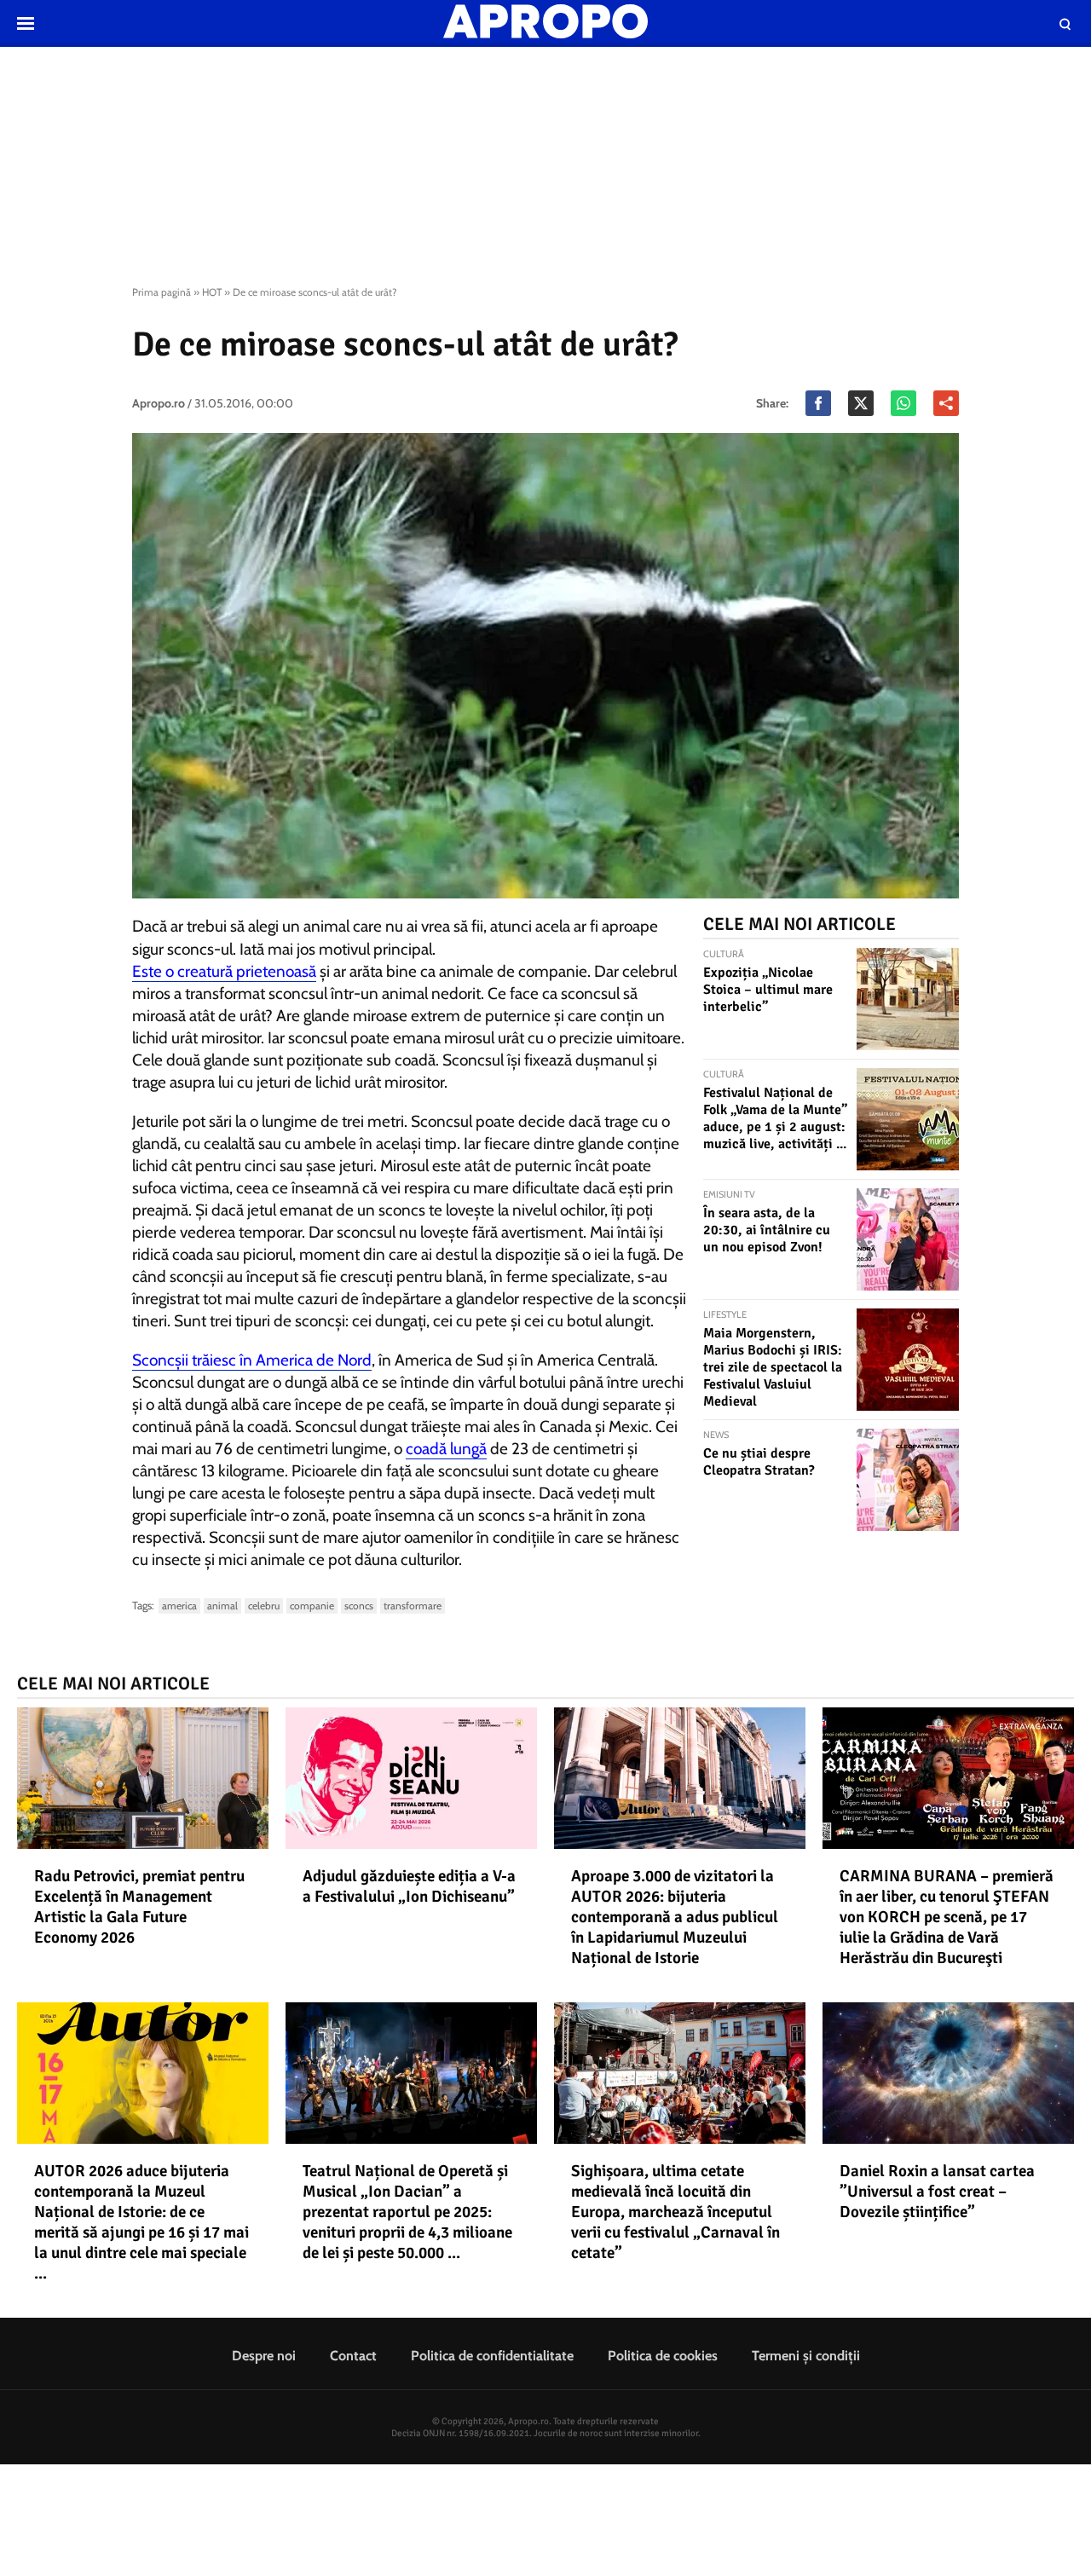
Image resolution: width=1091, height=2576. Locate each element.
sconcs (359, 1606)
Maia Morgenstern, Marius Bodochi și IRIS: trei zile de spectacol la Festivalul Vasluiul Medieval (773, 1367)
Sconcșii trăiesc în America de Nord (252, 1360)
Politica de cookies (663, 2356)
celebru (264, 1606)
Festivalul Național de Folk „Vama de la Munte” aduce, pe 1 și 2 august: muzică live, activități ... (775, 1118)
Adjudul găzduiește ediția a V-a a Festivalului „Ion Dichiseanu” (409, 1886)
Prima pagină (162, 292)
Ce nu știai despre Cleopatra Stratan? (759, 1462)
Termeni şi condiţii (806, 2356)
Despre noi (264, 2356)
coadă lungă (446, 1449)
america (179, 1606)
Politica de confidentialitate (492, 2356)
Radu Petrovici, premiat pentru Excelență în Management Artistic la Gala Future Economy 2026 (139, 1907)
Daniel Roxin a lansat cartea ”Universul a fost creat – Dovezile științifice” (937, 2192)
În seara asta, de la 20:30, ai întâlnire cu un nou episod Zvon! (767, 1230)
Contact (353, 2356)
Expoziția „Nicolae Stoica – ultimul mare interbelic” (768, 990)
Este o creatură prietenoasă (224, 971)
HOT (212, 292)
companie (312, 1606)
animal (222, 1606)
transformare (413, 1606)
